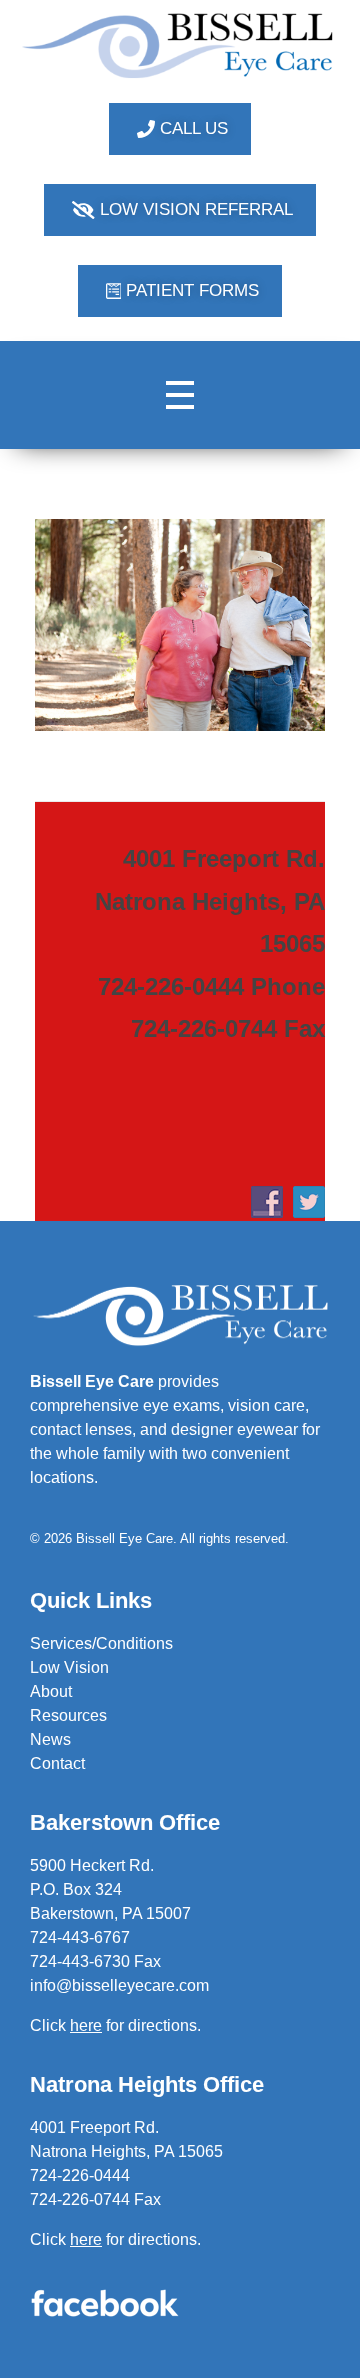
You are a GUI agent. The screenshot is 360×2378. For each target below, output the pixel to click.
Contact (57, 1763)
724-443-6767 (80, 1937)
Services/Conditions (101, 1643)
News (50, 1739)
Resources (68, 1715)
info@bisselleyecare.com (119, 1985)
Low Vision (69, 1667)
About (51, 1691)
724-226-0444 (80, 2175)
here (86, 2239)
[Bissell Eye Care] (180, 45)
